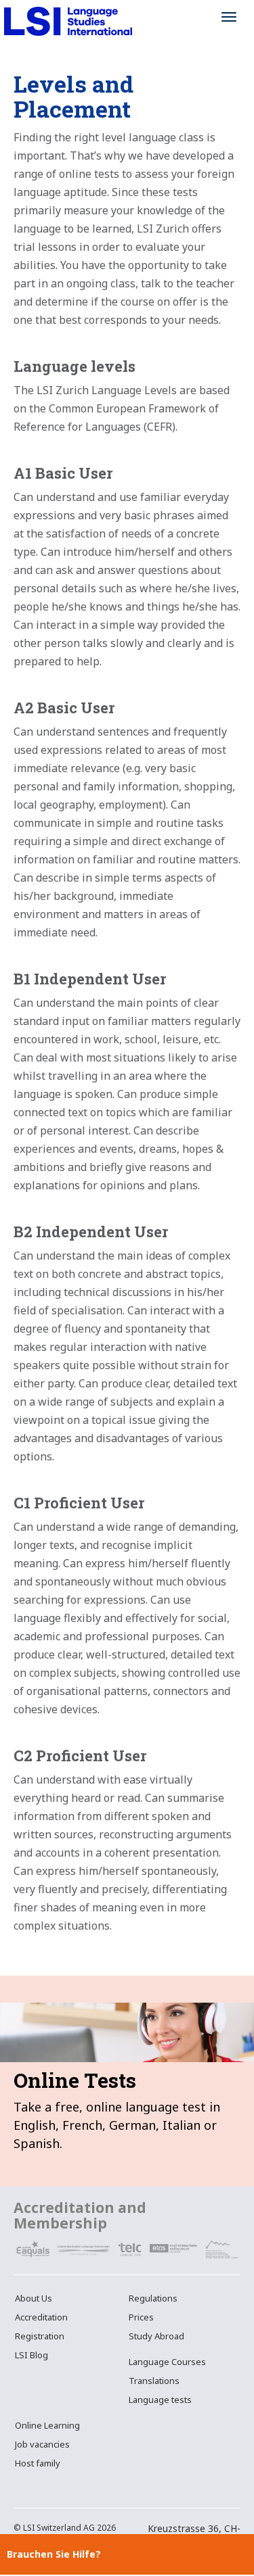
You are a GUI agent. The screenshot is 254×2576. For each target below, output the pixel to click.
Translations (154, 2381)
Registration (40, 2336)
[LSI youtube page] (55, 2487)
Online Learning (47, 2425)
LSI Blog (31, 2355)
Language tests (160, 2400)
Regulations (153, 2298)
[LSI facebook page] (21, 2487)
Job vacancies (42, 2444)
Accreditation (41, 2317)
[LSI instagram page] (38, 2487)
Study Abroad (156, 2336)
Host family (38, 2463)
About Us (34, 2298)
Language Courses (167, 2362)
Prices (141, 2317)
